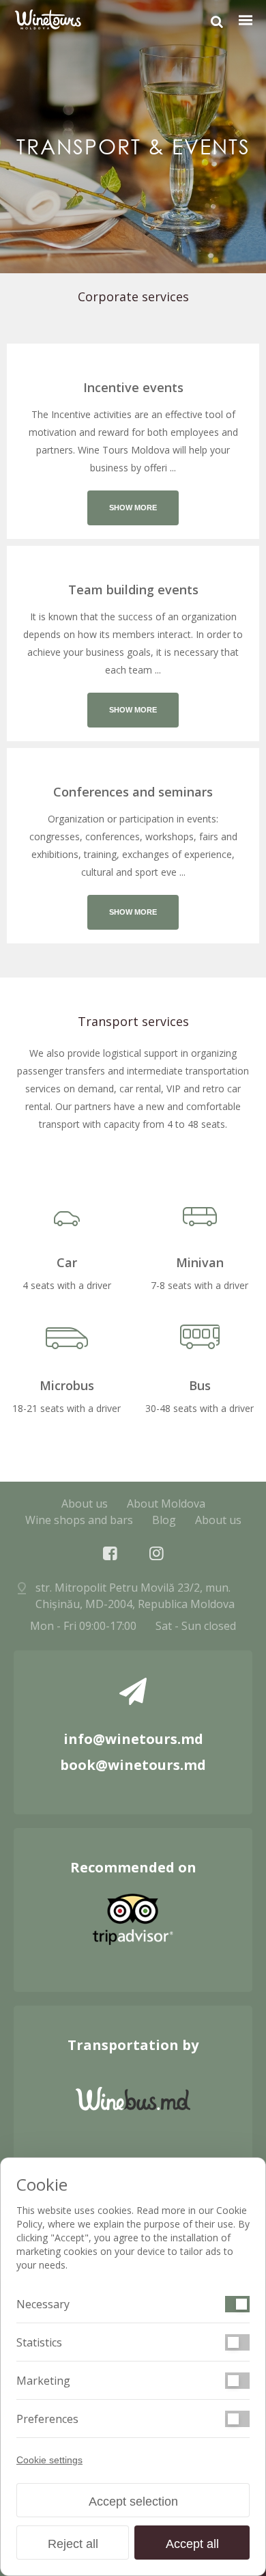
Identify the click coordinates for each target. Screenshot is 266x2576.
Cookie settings (49, 2460)
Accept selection (133, 2502)
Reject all (73, 2544)
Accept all (192, 2544)
